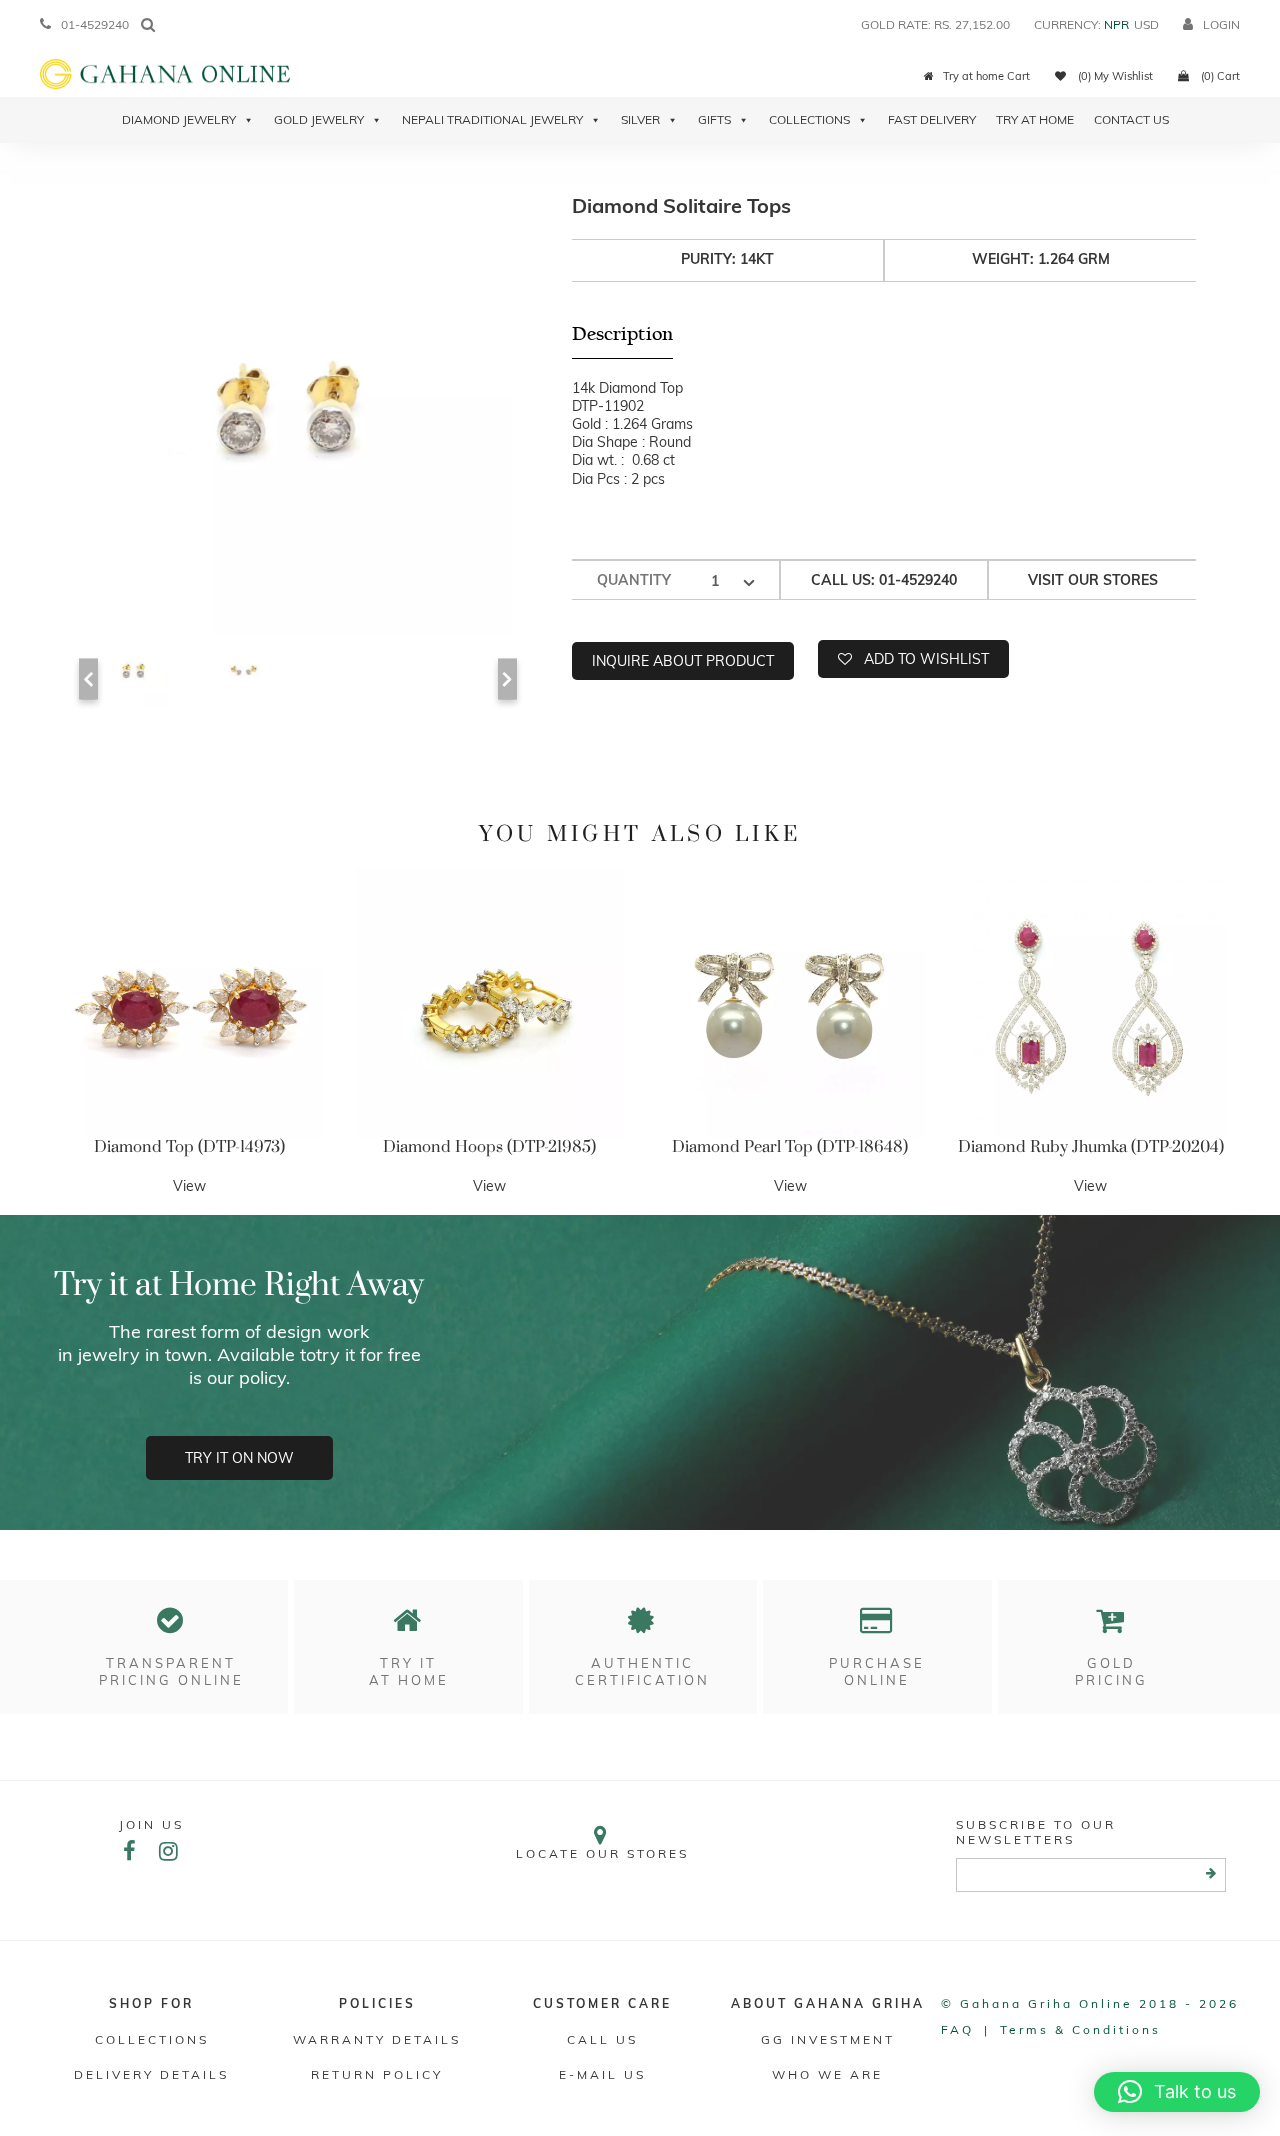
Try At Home (1035, 119)
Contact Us (1131, 119)
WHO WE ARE (827, 2074)
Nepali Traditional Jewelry (492, 119)
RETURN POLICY (377, 2074)
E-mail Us (602, 2074)
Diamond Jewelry (179, 119)
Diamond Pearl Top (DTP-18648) (790, 1147)
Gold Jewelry (319, 119)
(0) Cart (1219, 76)
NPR (1116, 24)
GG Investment (828, 2039)
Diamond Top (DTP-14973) (189, 1147)
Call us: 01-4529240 (884, 580)
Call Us (602, 2039)
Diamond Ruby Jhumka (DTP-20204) (1091, 1147)
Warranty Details (377, 2039)
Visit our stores (1093, 580)
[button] (1177, 2092)
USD (1146, 24)
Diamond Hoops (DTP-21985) (489, 1147)
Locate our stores (602, 1853)
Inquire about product (683, 661)
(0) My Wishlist (1114, 76)
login (1221, 24)
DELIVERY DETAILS (151, 2074)
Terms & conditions (1080, 2029)
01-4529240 (95, 24)
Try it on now (239, 1458)
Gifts (714, 119)
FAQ (957, 2029)
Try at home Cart (986, 76)
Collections (809, 119)
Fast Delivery (932, 119)
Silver (640, 119)
